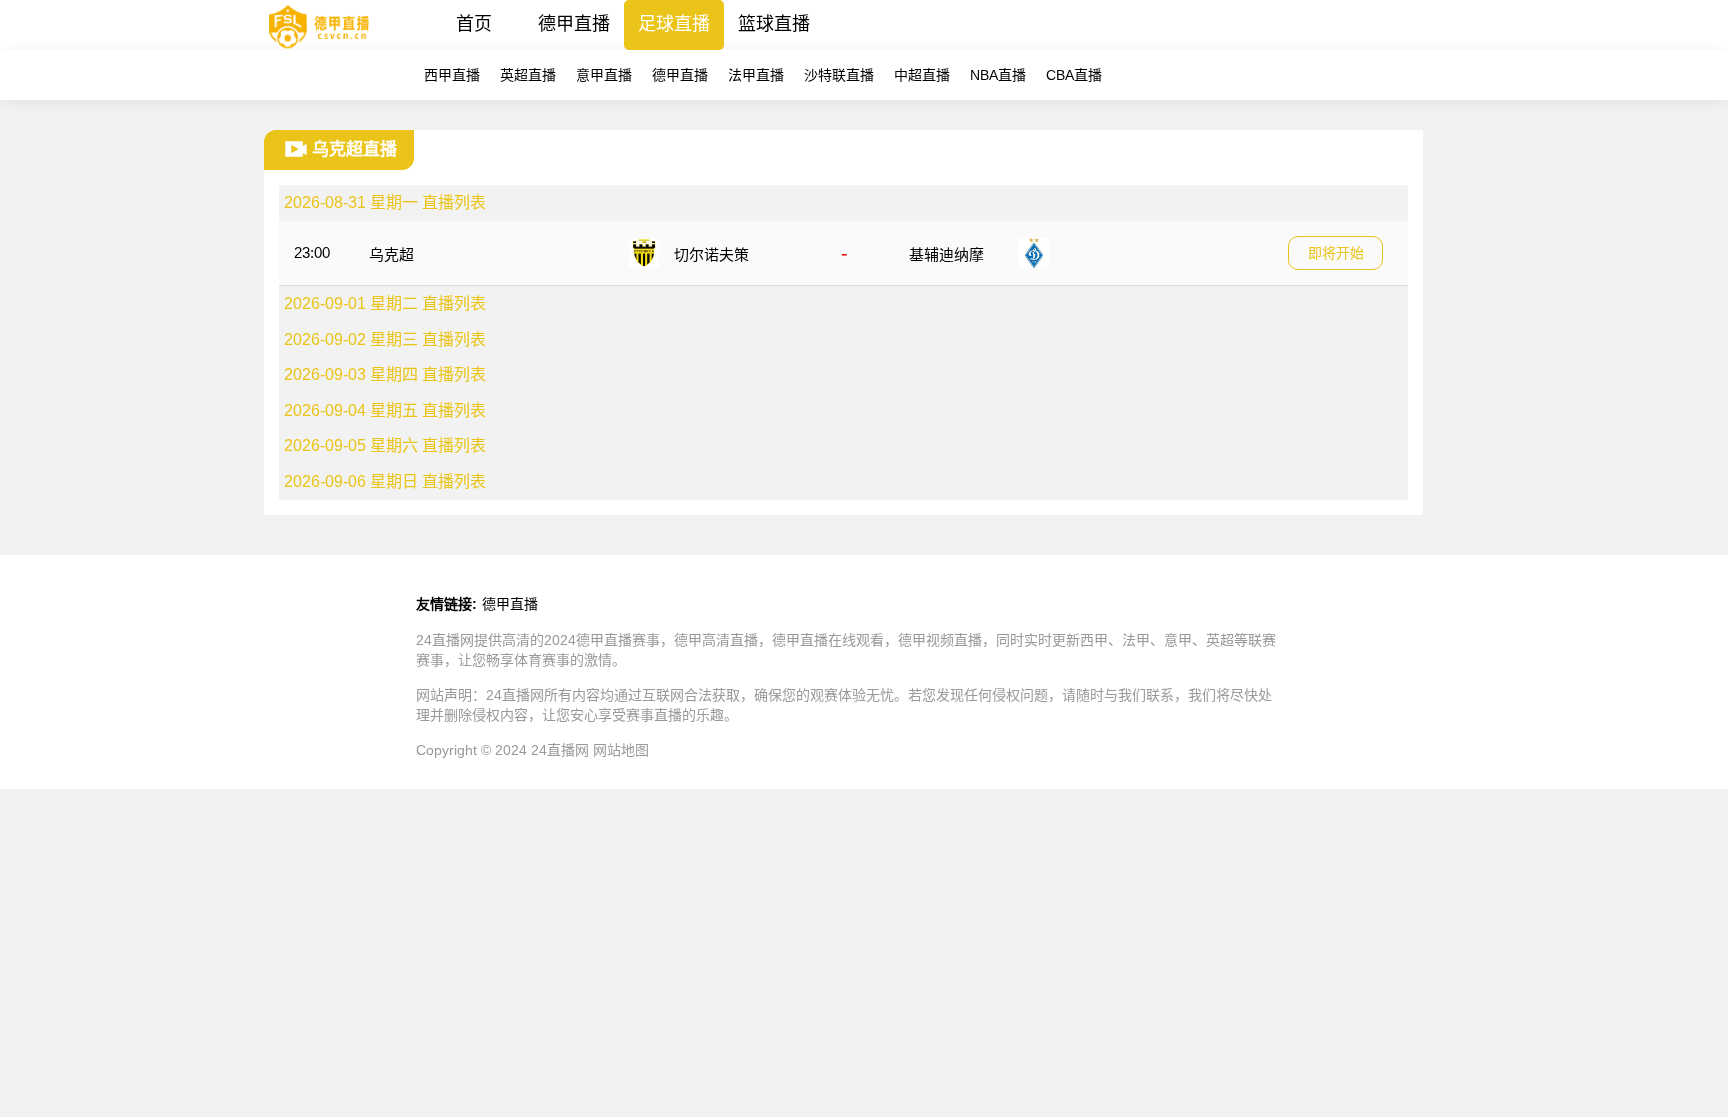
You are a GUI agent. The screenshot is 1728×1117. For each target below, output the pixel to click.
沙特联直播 (839, 75)
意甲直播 (604, 75)
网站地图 (621, 750)
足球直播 (674, 24)
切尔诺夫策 (711, 254)
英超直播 (528, 75)
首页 (474, 24)
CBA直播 (1074, 75)
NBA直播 (998, 75)
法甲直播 (756, 75)
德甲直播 (574, 24)
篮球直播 (774, 24)
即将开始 (1336, 253)
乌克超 (391, 254)
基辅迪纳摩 (946, 254)
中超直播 (922, 75)
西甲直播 (452, 75)
